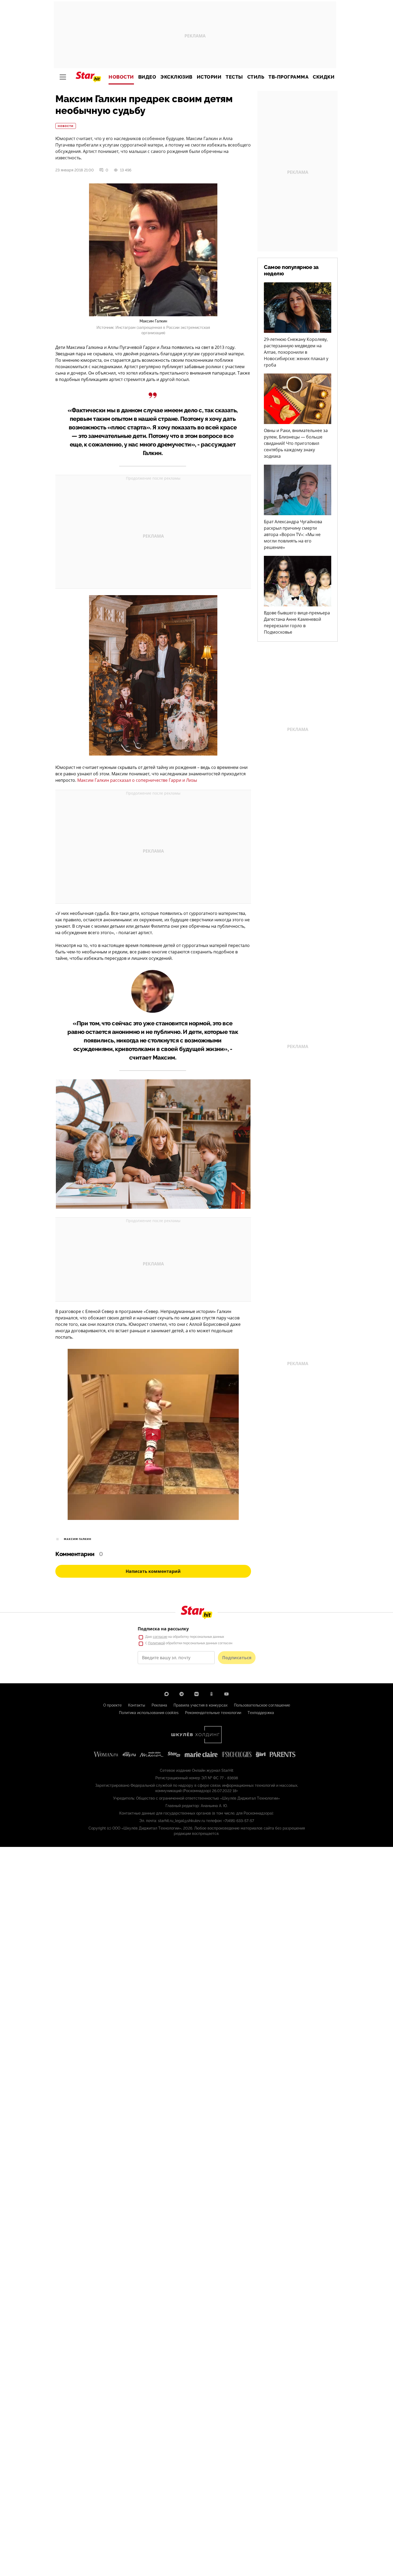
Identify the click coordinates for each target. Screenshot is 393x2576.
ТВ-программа (288, 77)
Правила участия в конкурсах (201, 1705)
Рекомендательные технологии (213, 1713)
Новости (121, 77)
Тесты (234, 77)
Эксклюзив (176, 77)
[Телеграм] (182, 1694)
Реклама (159, 1705)
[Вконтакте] (196, 1694)
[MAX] (167, 1694)
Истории (209, 77)
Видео (147, 77)
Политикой (157, 1643)
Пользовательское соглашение (262, 1705)
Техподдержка (261, 1713)
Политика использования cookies (149, 1713)
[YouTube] (226, 1694)
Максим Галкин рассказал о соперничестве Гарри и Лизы (137, 780)
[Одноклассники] (211, 1694)
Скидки (324, 77)
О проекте (112, 1705)
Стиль (256, 77)
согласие (160, 1637)
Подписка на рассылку (163, 1629)
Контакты (137, 1705)
